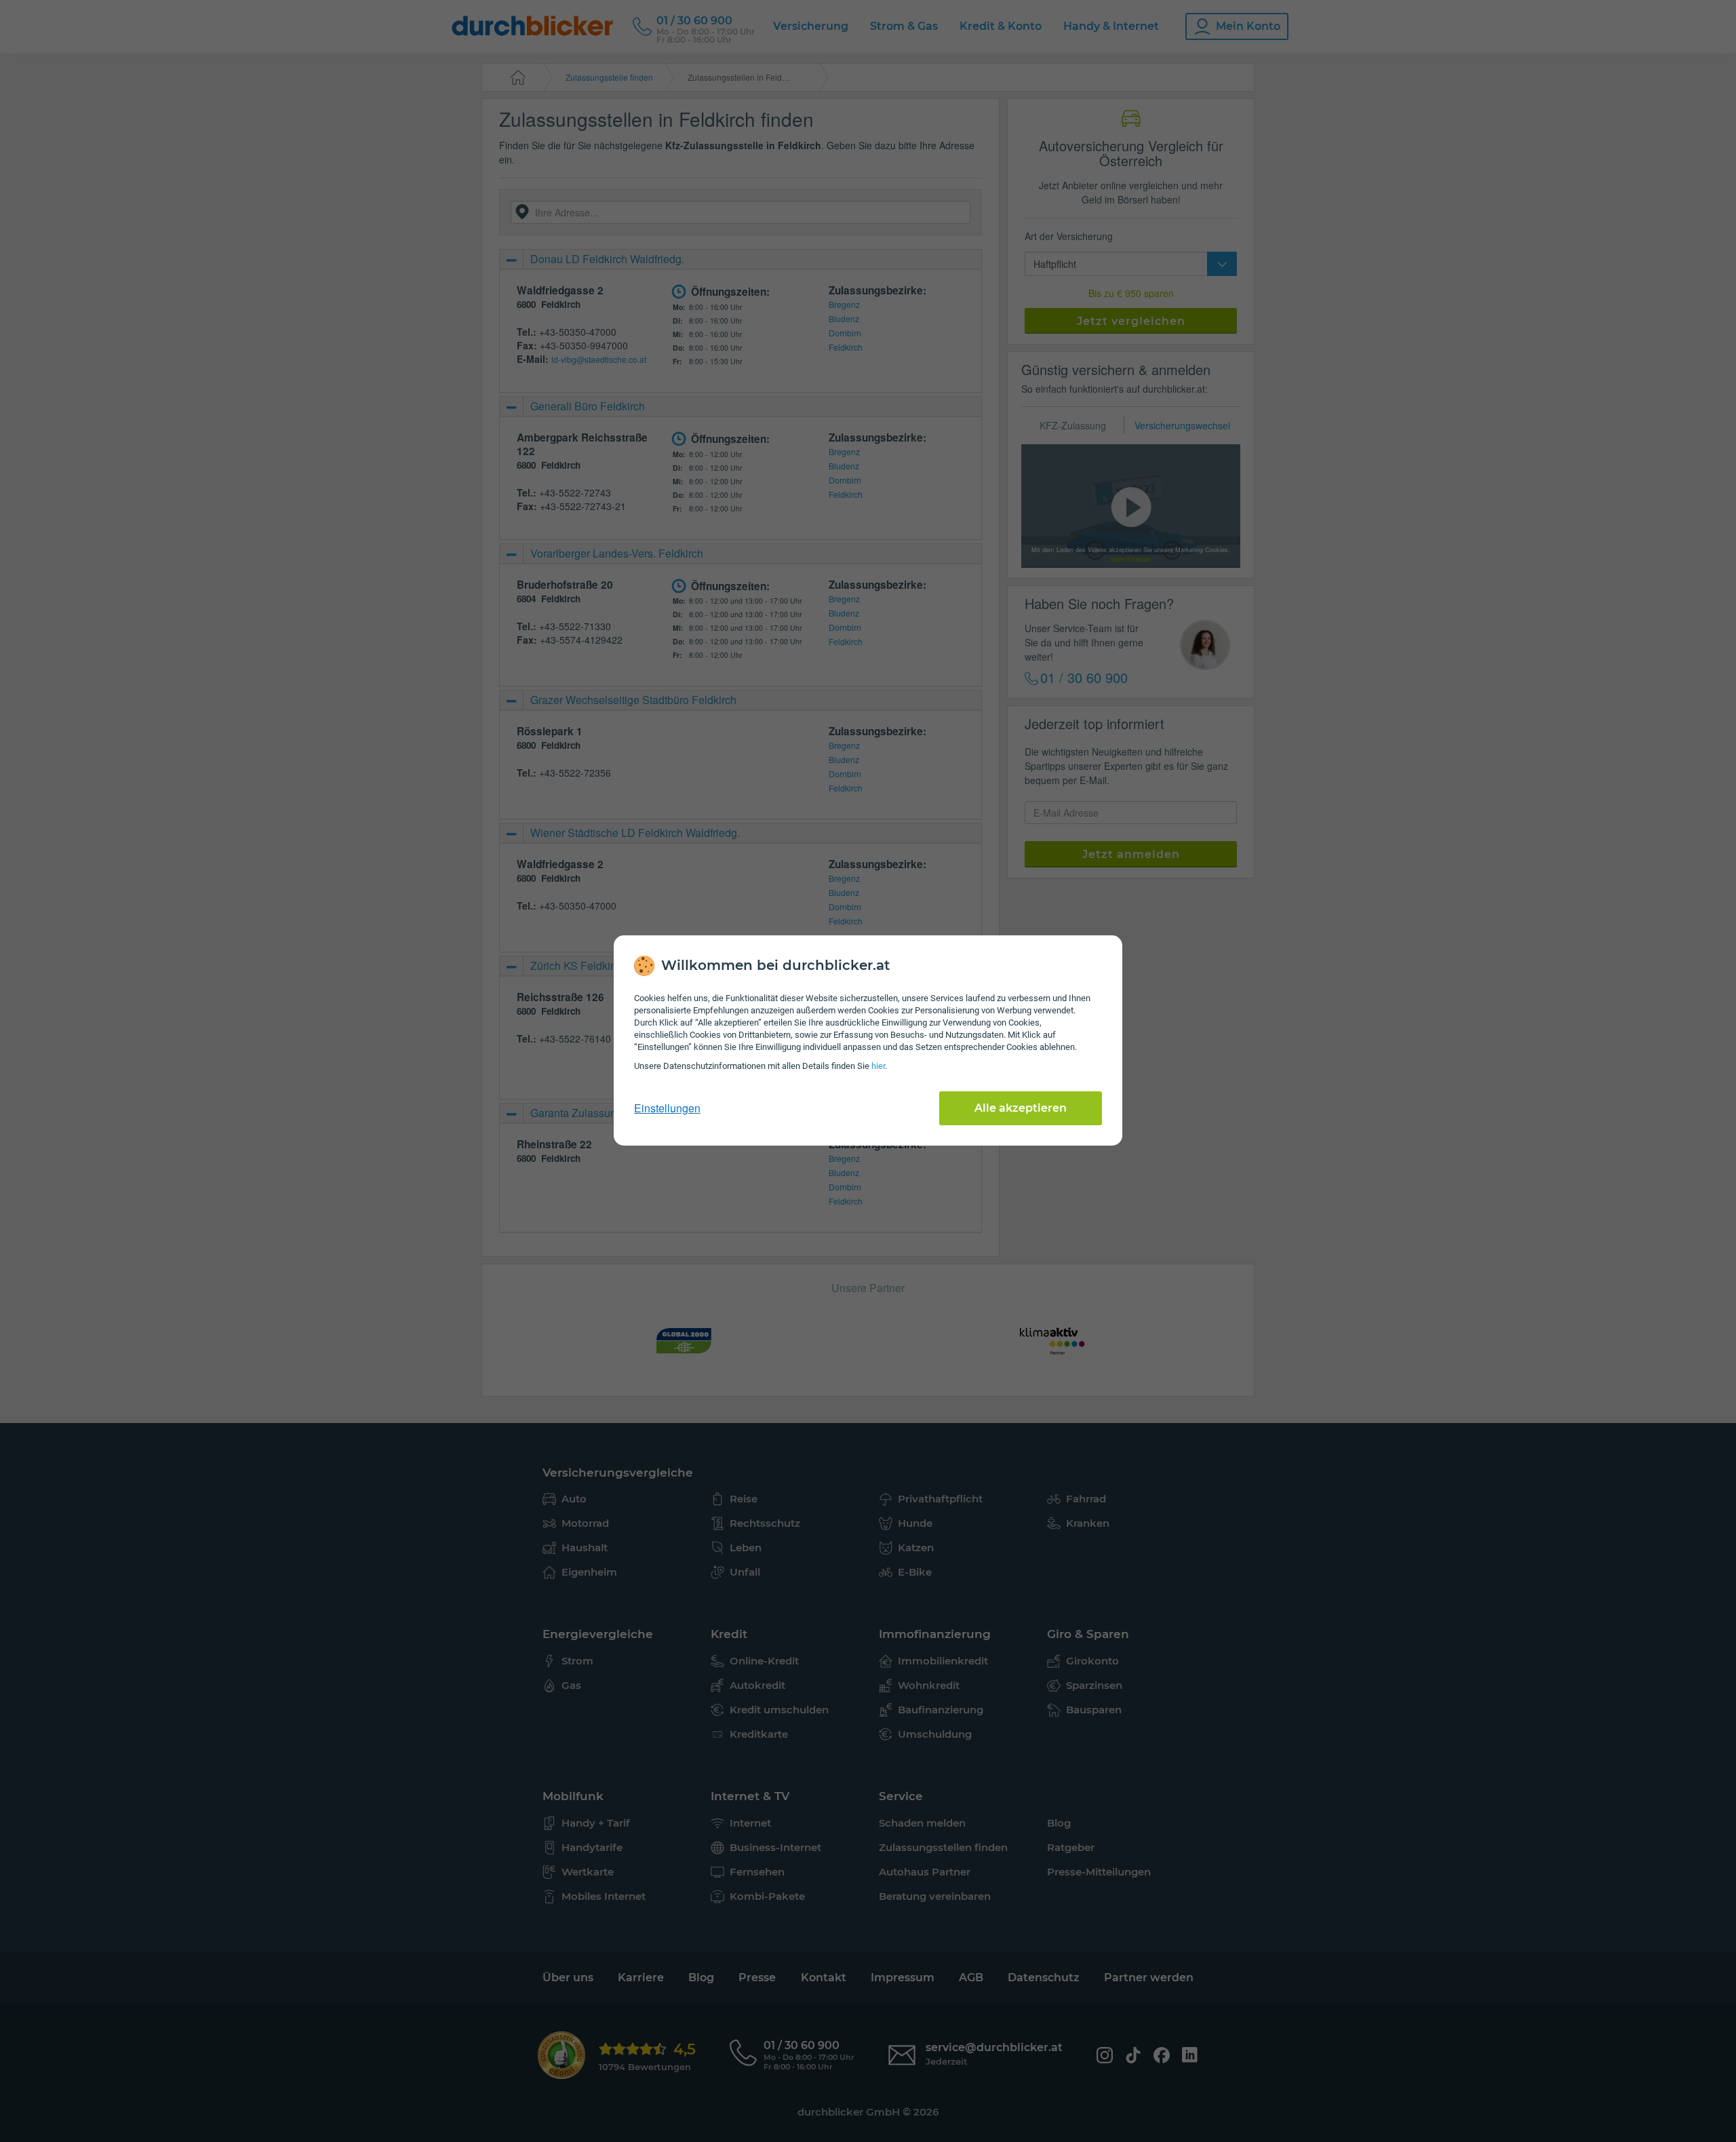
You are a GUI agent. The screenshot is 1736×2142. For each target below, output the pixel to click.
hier (878, 1066)
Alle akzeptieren (1021, 1108)
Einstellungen (667, 1108)
